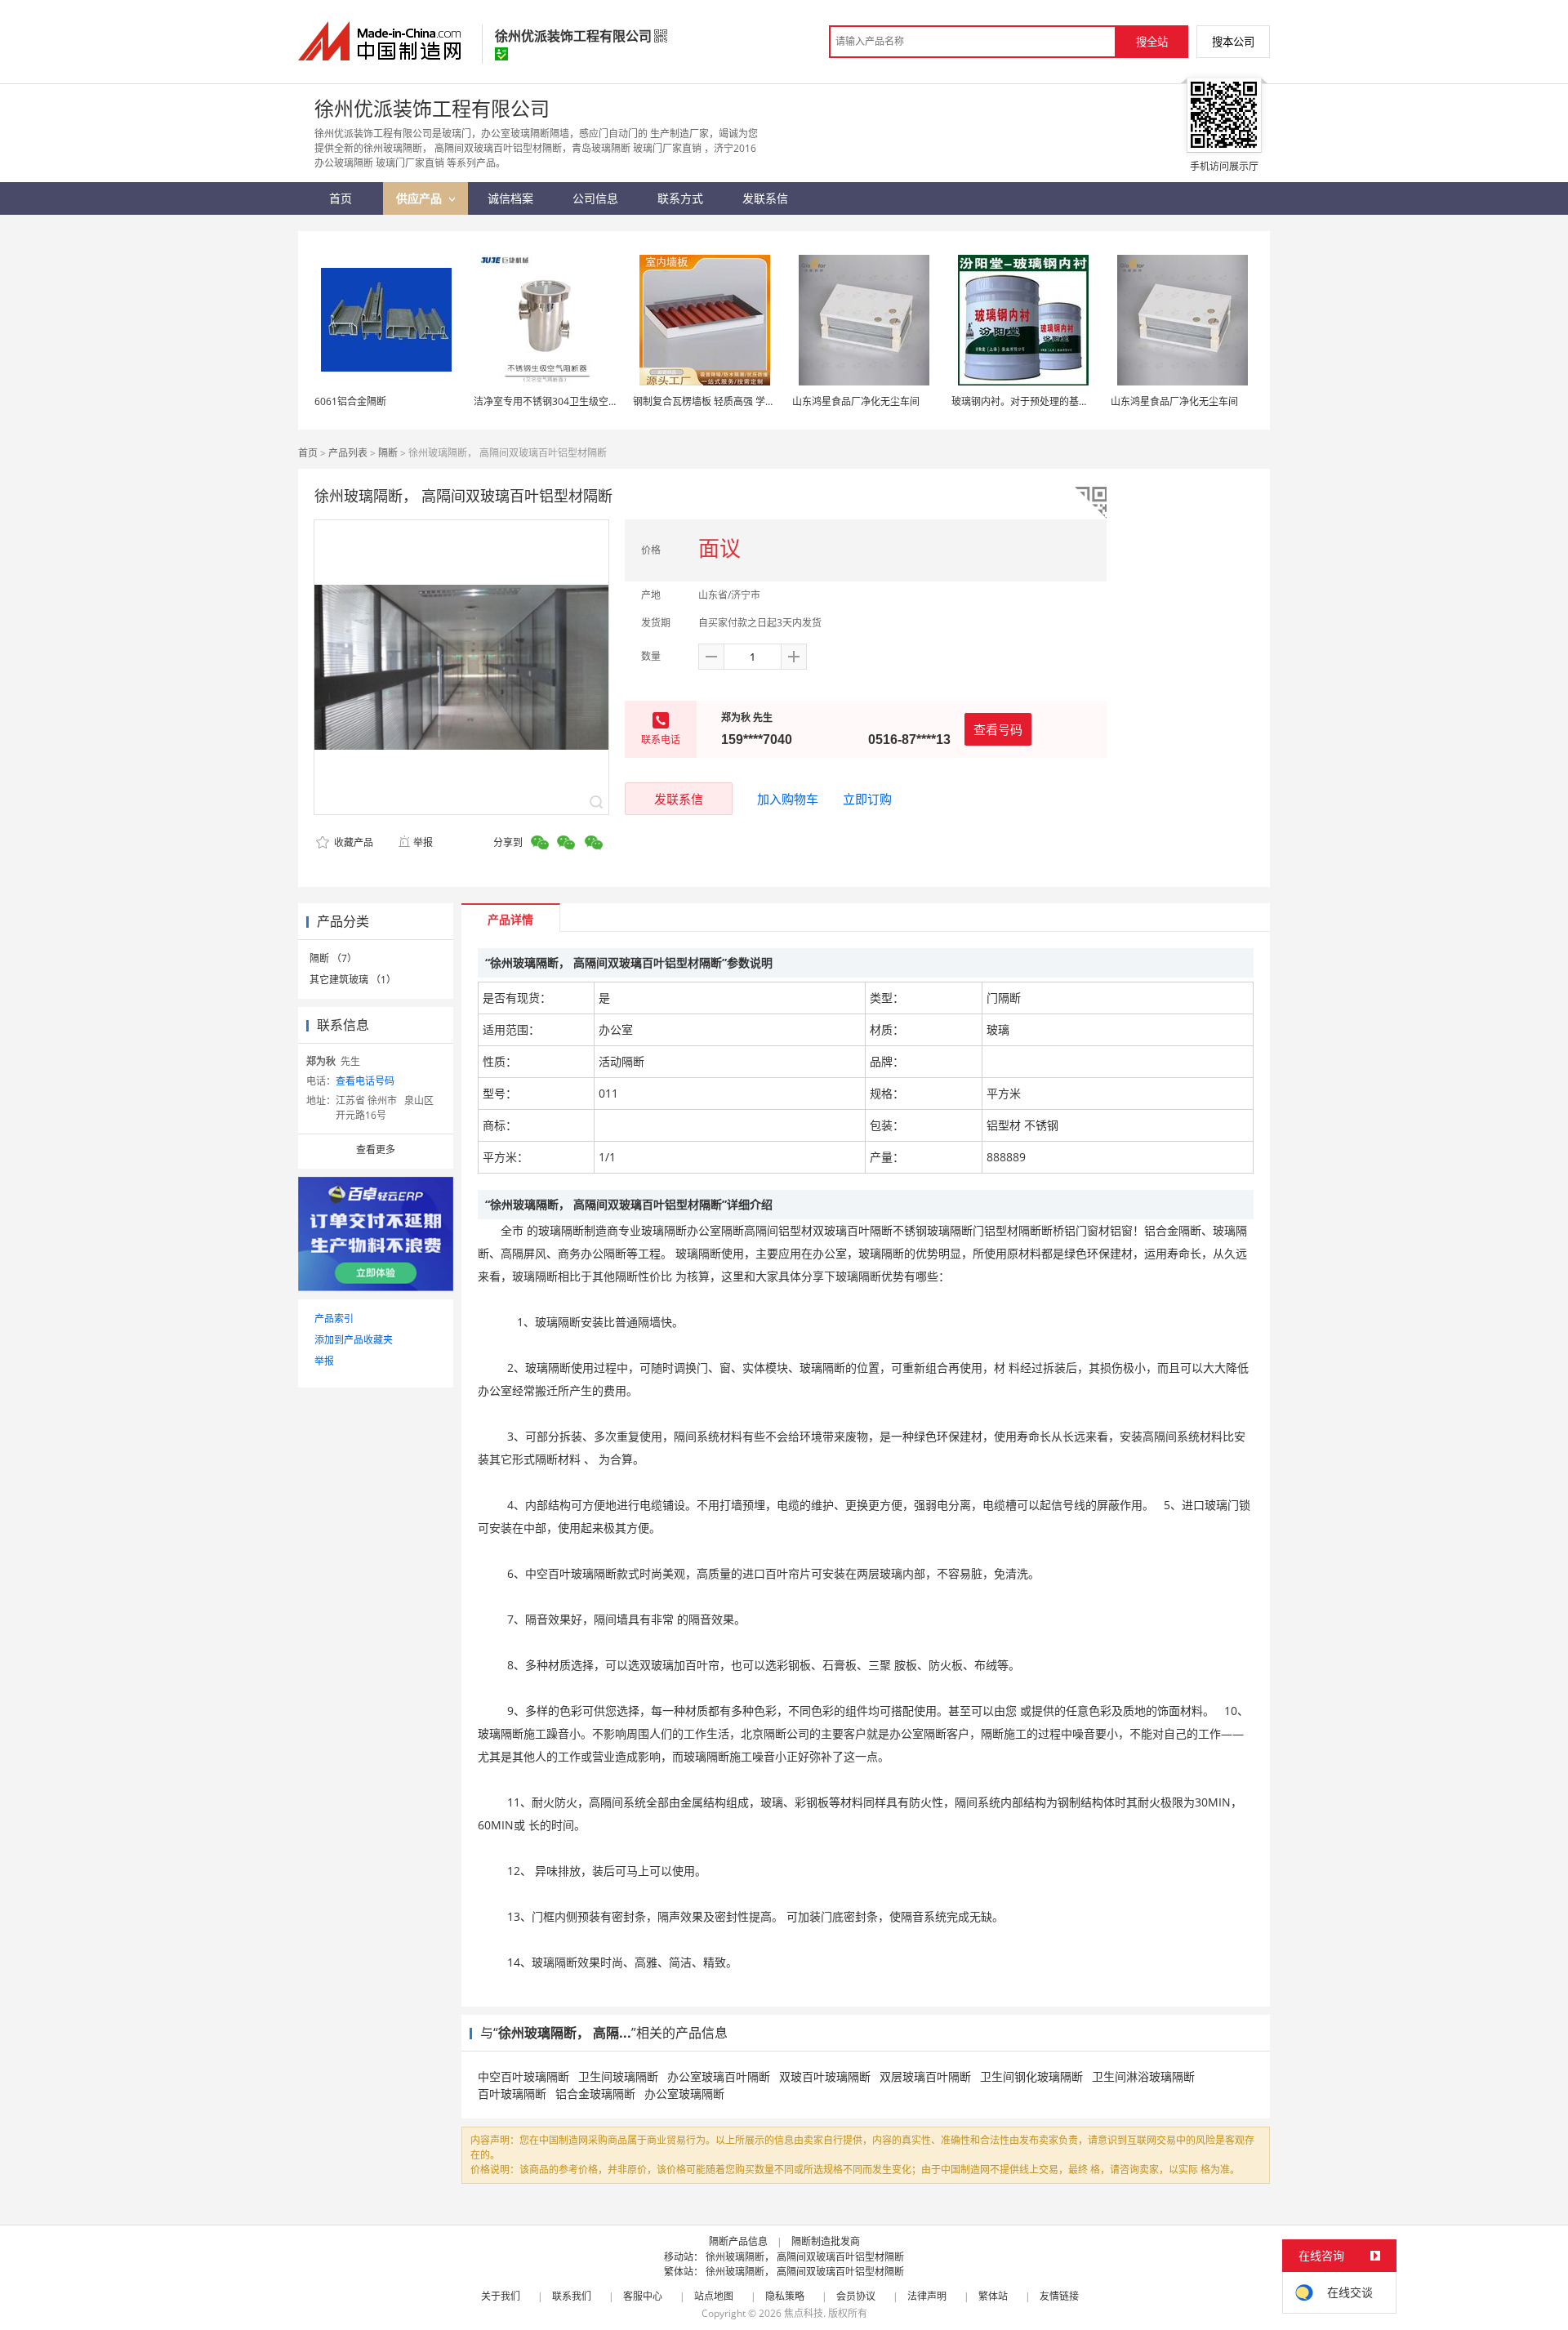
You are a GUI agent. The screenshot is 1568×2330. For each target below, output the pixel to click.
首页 (308, 453)
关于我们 (501, 2296)
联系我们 (572, 2296)
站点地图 (714, 2296)
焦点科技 (804, 2313)
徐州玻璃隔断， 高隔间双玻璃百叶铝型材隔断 (805, 2257)
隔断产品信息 (738, 2241)
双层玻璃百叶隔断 (925, 2076)
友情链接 (1059, 2296)
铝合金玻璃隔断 (595, 2094)
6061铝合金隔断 (350, 401)
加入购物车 (788, 799)
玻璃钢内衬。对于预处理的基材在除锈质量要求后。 (1064, 401)
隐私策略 (785, 2296)
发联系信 (679, 799)
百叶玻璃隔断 (512, 2094)
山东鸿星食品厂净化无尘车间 (856, 401)
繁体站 (993, 2296)
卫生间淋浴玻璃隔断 (1143, 2076)
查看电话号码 (365, 1081)
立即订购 (867, 799)
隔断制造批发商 (826, 2241)
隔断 (388, 453)
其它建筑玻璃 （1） (353, 980)
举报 (423, 842)
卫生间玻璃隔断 (618, 2076)
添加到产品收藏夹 (354, 1340)
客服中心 (643, 2296)
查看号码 (998, 729)
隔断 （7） (333, 958)
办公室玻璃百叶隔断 (719, 2076)
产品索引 (334, 1319)
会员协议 (856, 2296)
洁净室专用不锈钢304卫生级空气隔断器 (561, 401)
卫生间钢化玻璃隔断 (1031, 2076)
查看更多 (376, 1149)
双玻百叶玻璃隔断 (825, 2076)
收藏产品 (352, 842)
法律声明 (927, 2296)
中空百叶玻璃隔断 (523, 2076)
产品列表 (348, 453)
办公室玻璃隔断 (684, 2094)
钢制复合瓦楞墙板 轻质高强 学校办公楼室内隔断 (738, 401)
